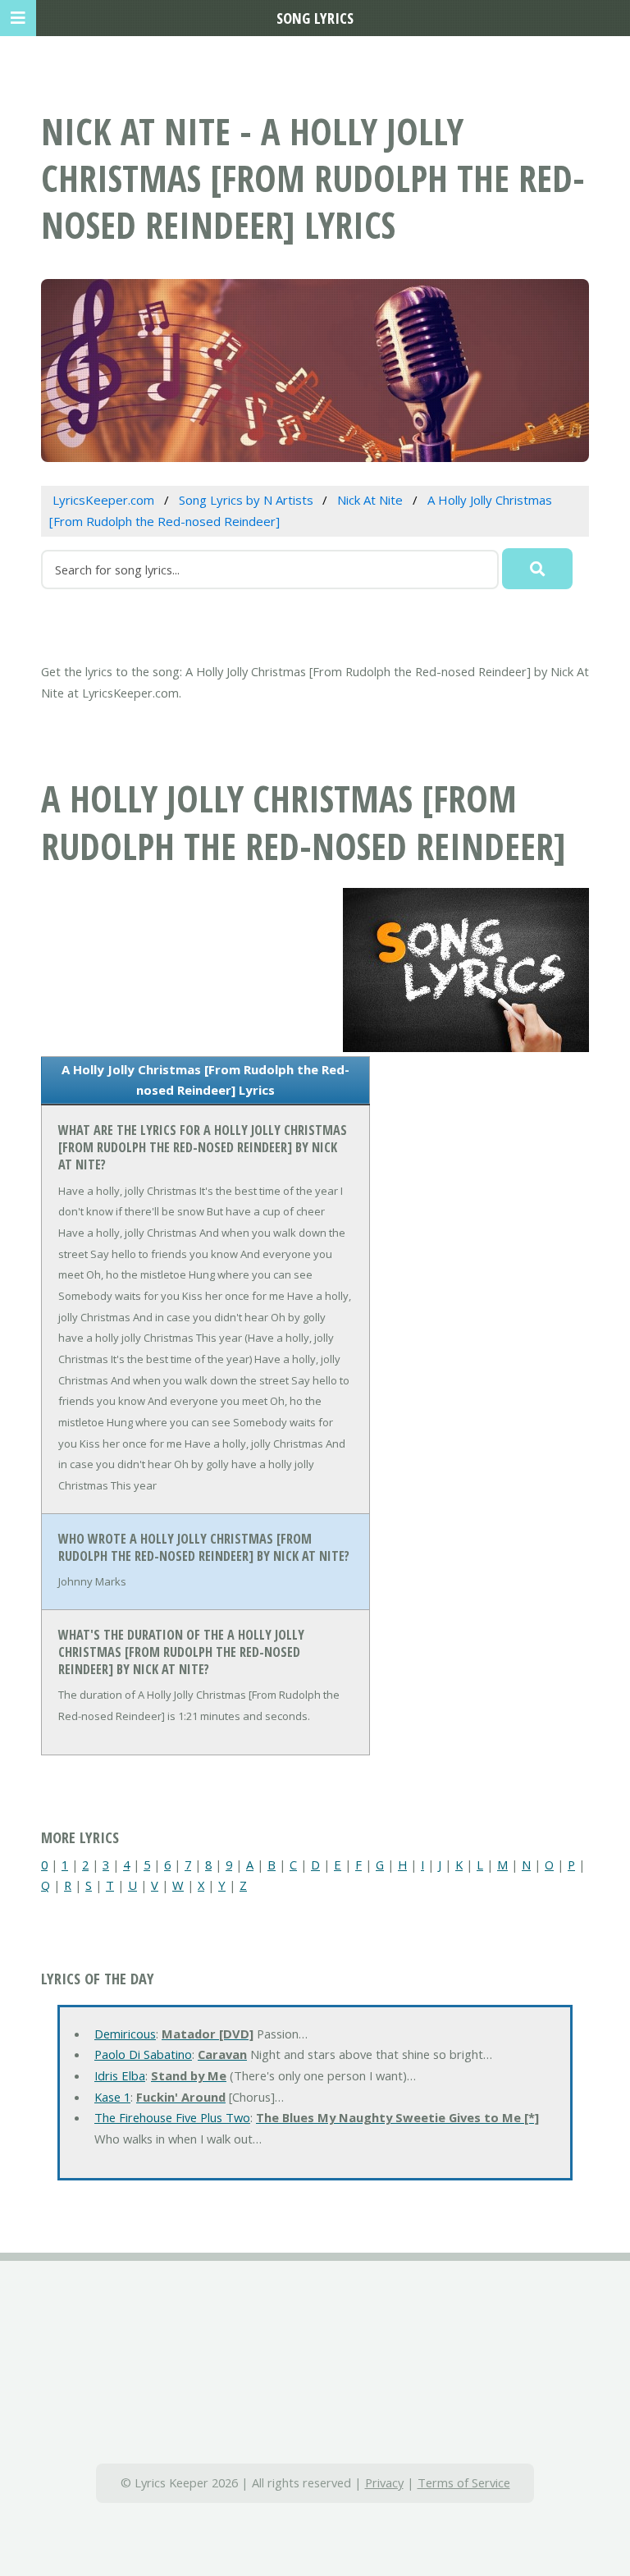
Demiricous (125, 2034)
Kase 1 (112, 2097)
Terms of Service (464, 2482)
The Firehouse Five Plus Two (172, 2117)
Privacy (384, 2482)
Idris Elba (120, 2075)
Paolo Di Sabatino (143, 2054)
